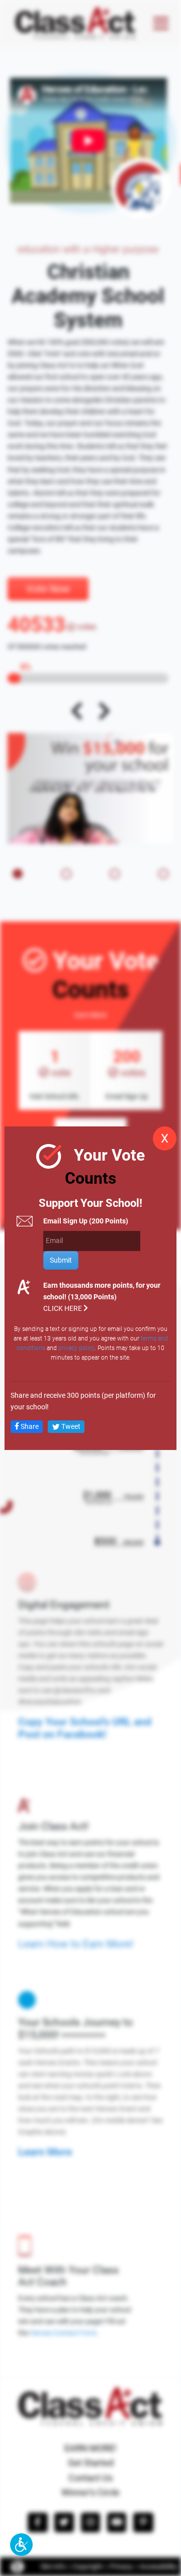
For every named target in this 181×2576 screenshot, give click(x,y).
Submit (61, 1260)
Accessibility (158, 2567)
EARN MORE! (90, 2448)
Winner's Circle (90, 2492)
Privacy (121, 2567)
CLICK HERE (63, 1309)
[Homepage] (75, 23)
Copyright (88, 2567)
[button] (21, 2545)
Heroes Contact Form (63, 2333)
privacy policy (76, 1348)
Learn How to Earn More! (76, 1944)
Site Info (53, 2567)
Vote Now (48, 589)
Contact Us (90, 2478)
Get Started (91, 2463)
